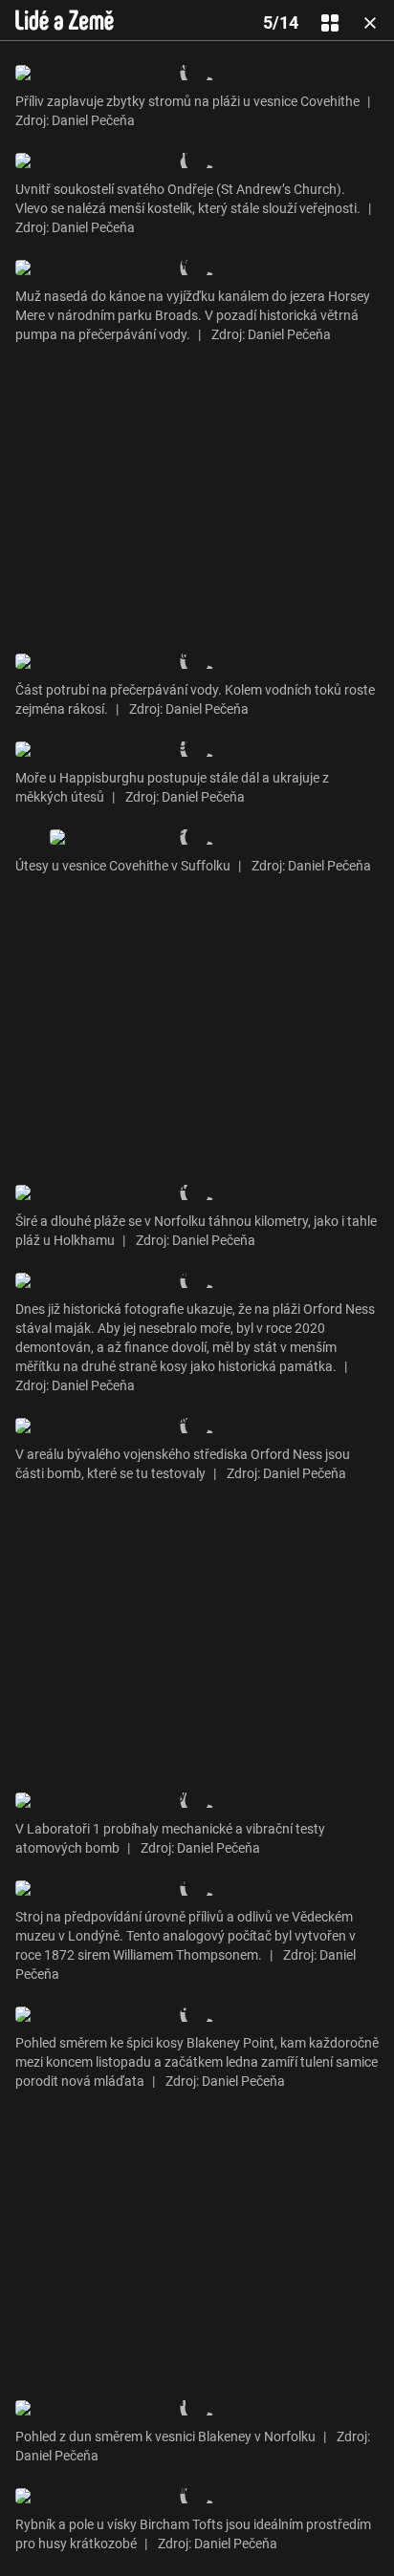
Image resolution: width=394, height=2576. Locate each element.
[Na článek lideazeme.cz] (65, 20)
